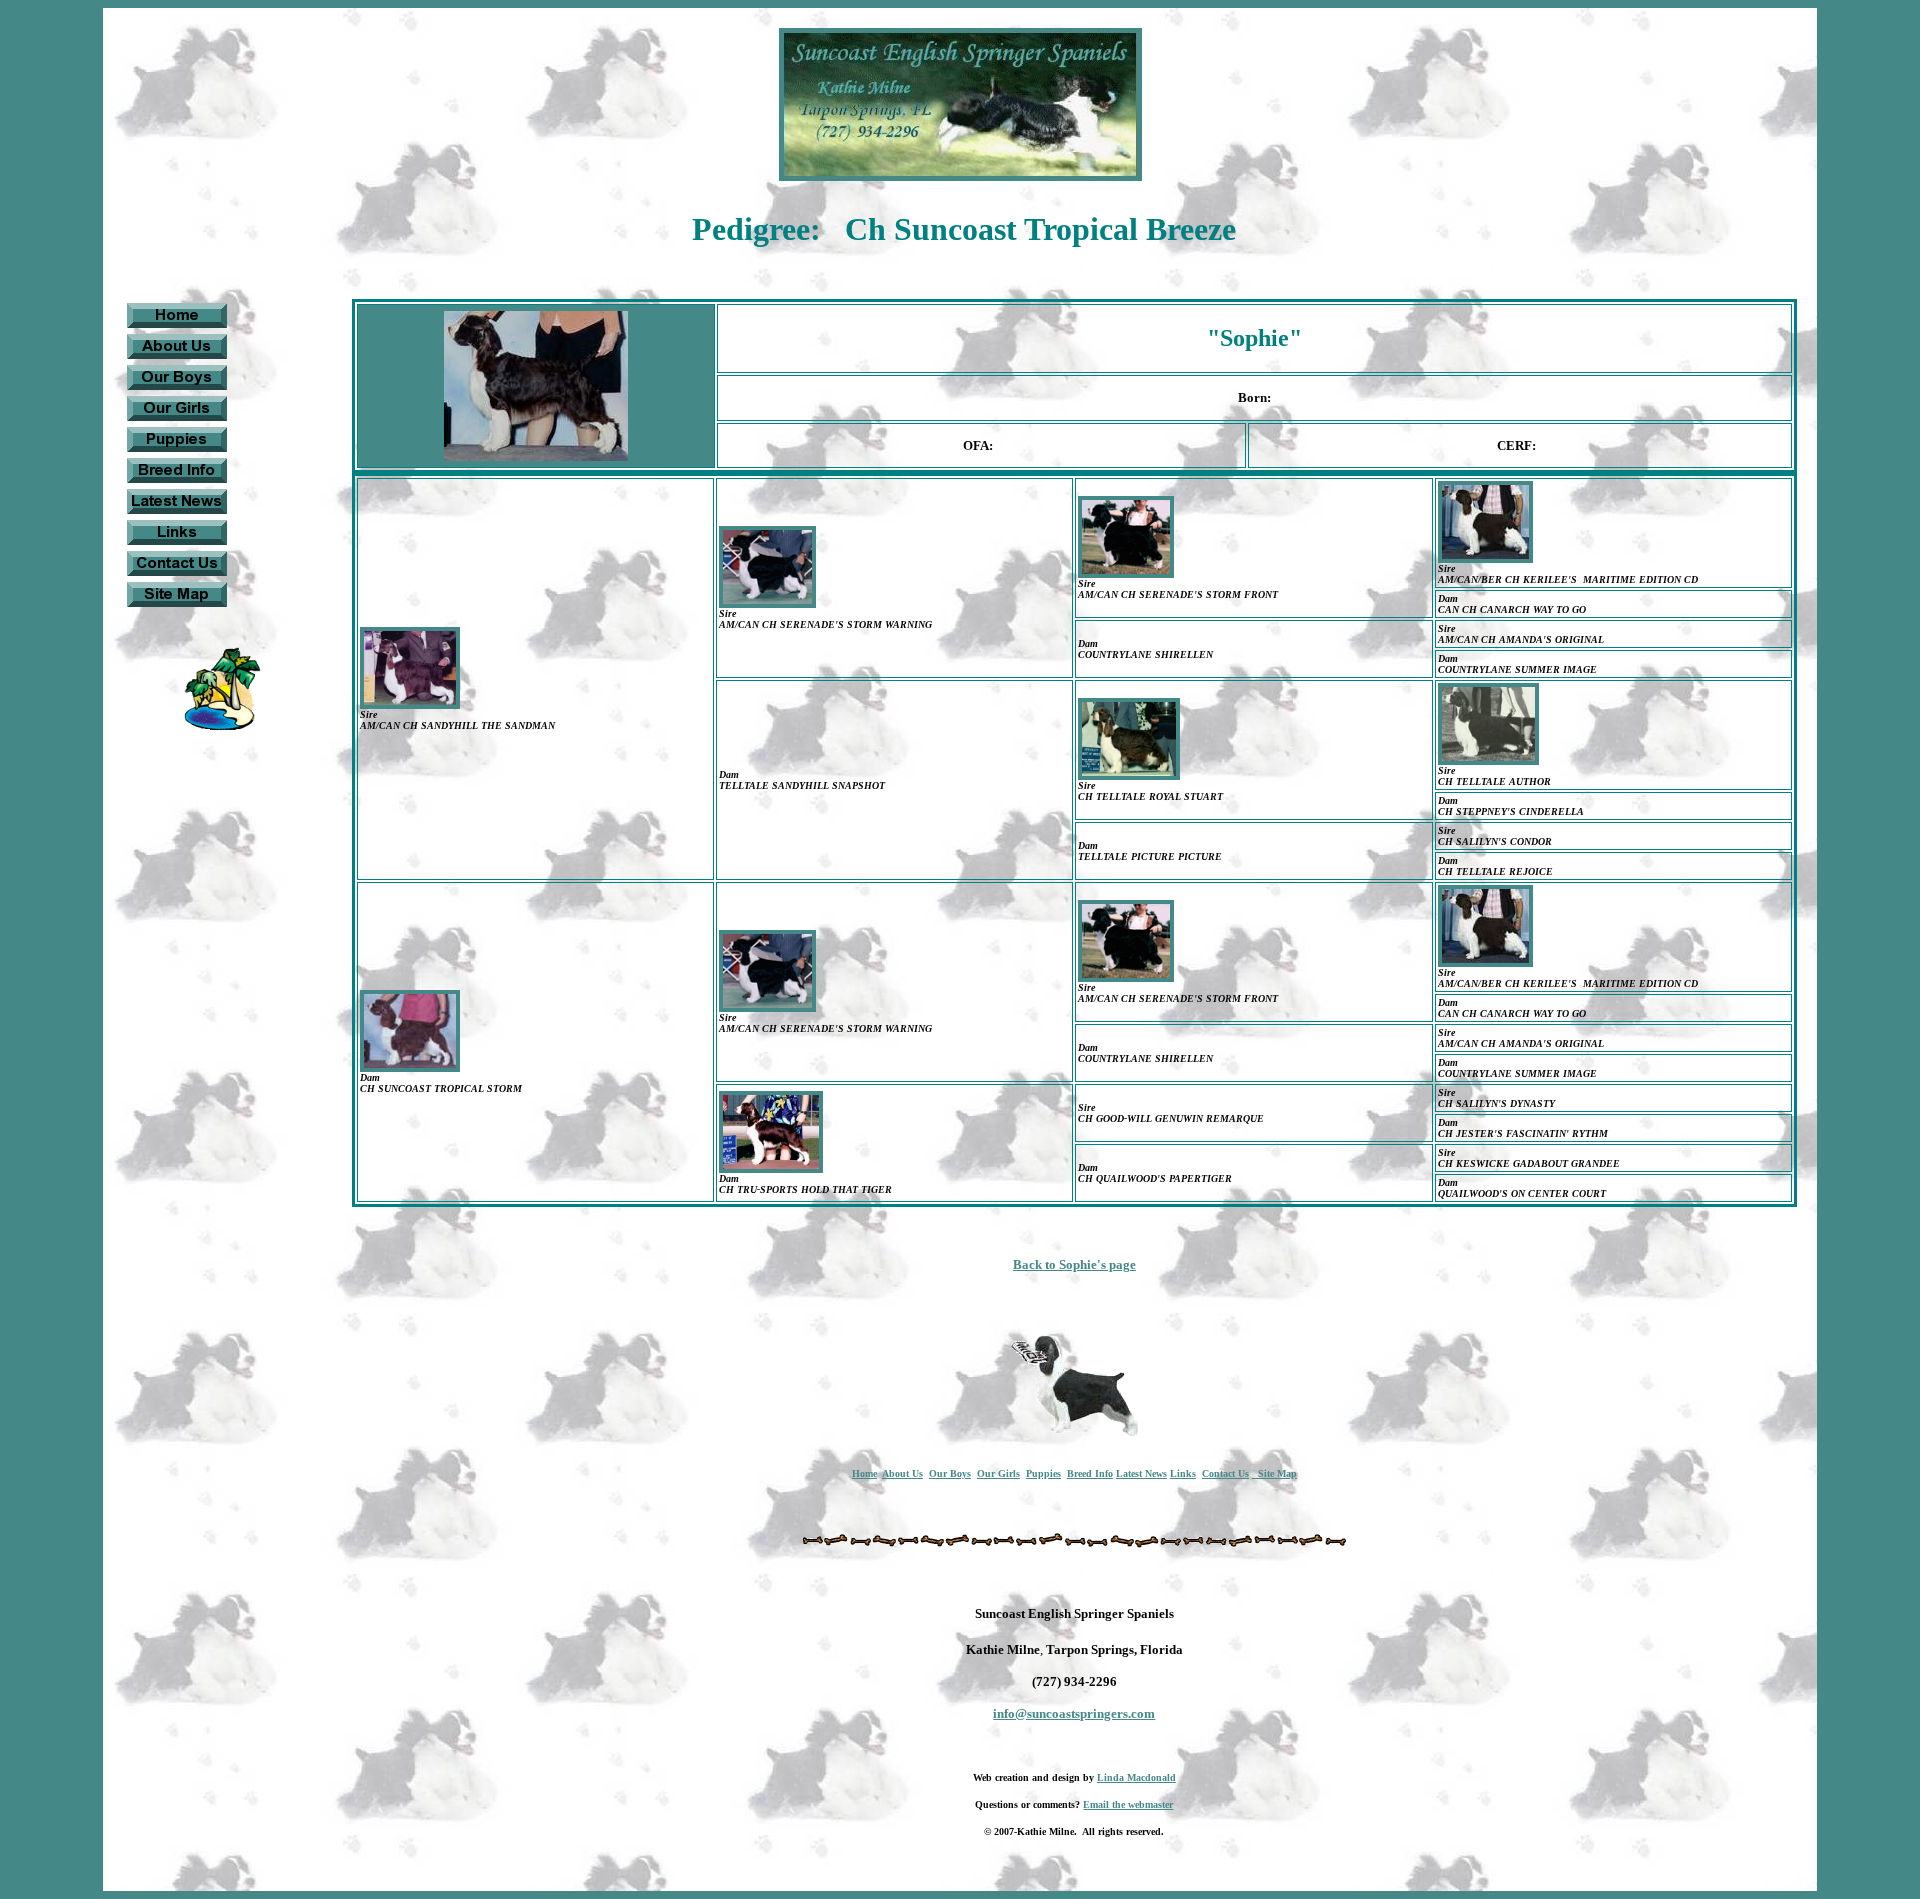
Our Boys (950, 1473)
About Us (902, 1473)
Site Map (1274, 1473)
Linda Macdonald (1136, 1777)
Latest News (1141, 1473)
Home (864, 1473)
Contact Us (1225, 1473)
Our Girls (998, 1473)
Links (1183, 1473)
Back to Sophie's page (1074, 1264)
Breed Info (1090, 1473)
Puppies (1043, 1473)
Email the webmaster (1128, 1804)
